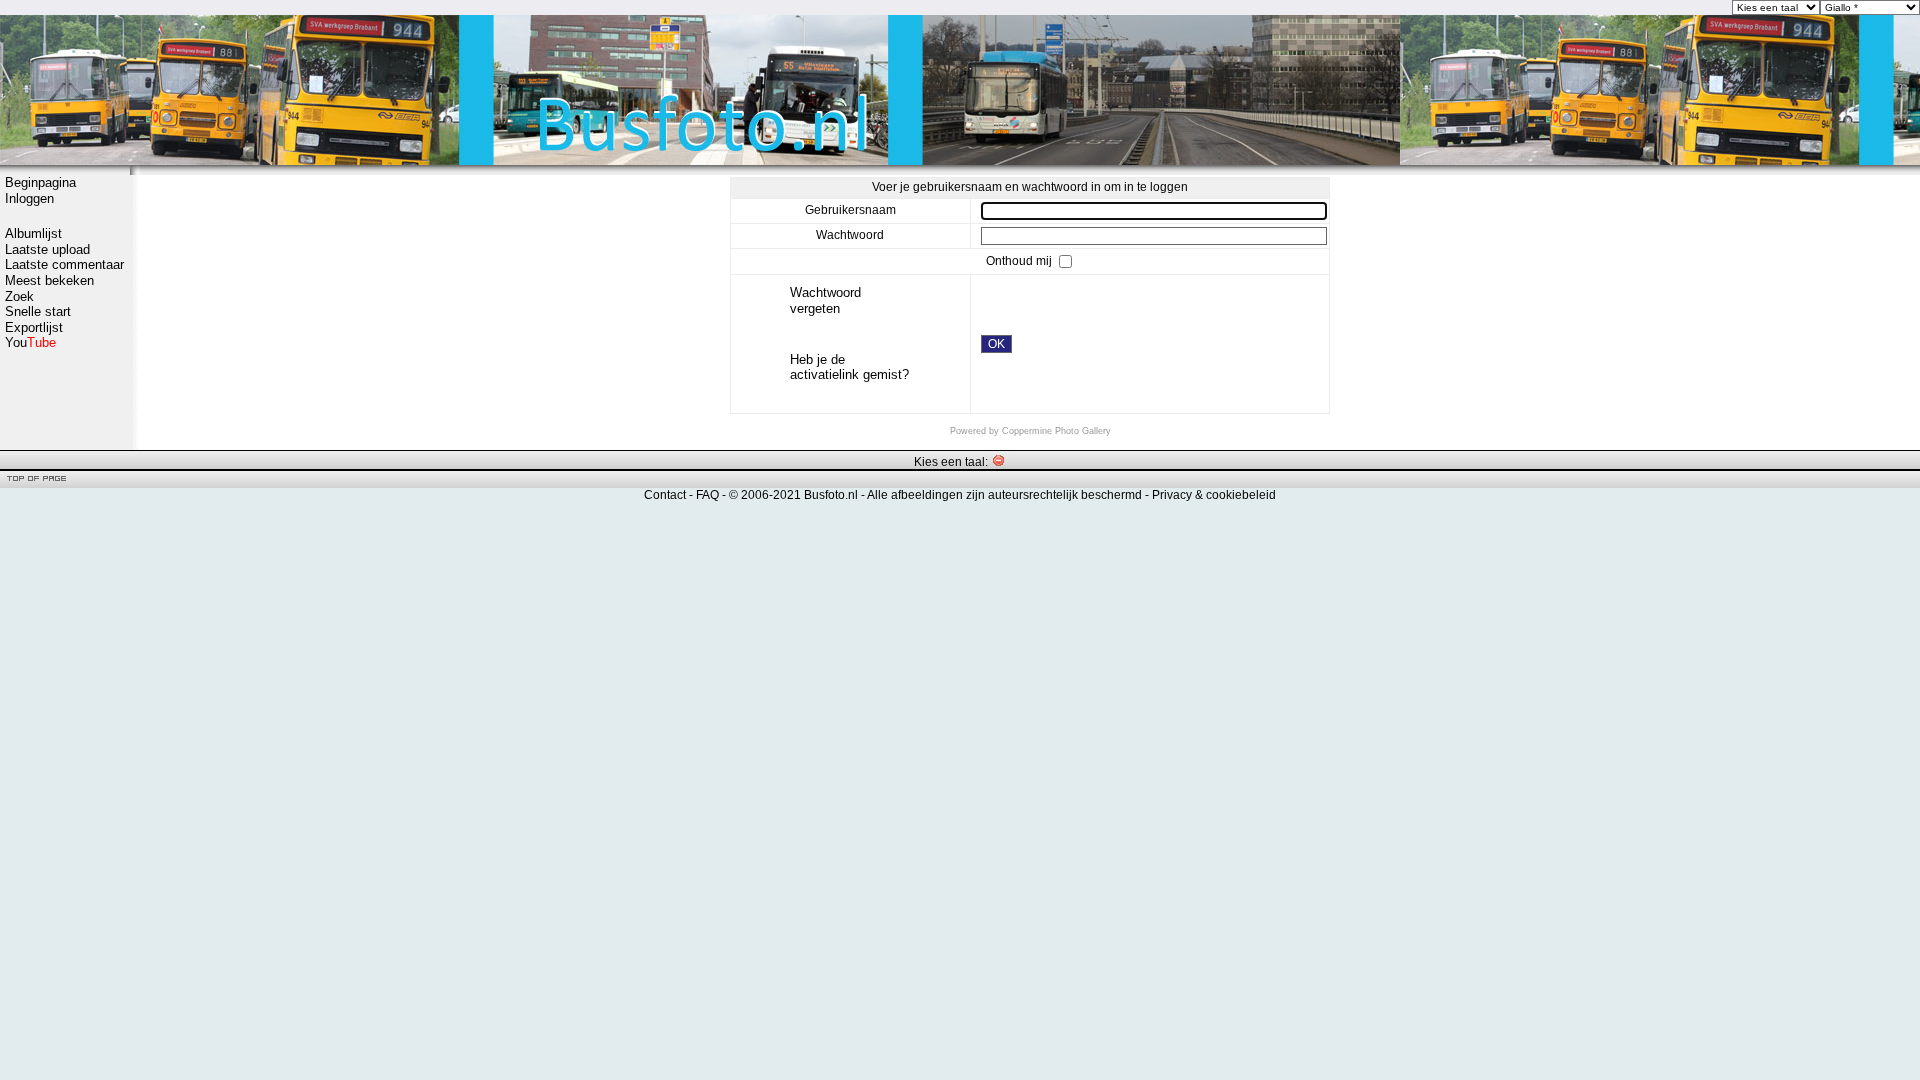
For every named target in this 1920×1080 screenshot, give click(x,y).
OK (996, 344)
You (30, 342)
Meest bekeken (49, 280)
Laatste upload (47, 249)
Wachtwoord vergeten (825, 300)
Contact (665, 495)
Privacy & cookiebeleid (1214, 495)
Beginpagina (40, 182)
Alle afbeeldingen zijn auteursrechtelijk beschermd (1004, 495)
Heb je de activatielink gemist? (849, 367)
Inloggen (29, 198)
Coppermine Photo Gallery (1056, 431)
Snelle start (38, 311)
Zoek (19, 296)
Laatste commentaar (64, 264)
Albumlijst (33, 233)
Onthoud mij (1020, 261)
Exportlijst (34, 327)
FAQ (707, 495)
